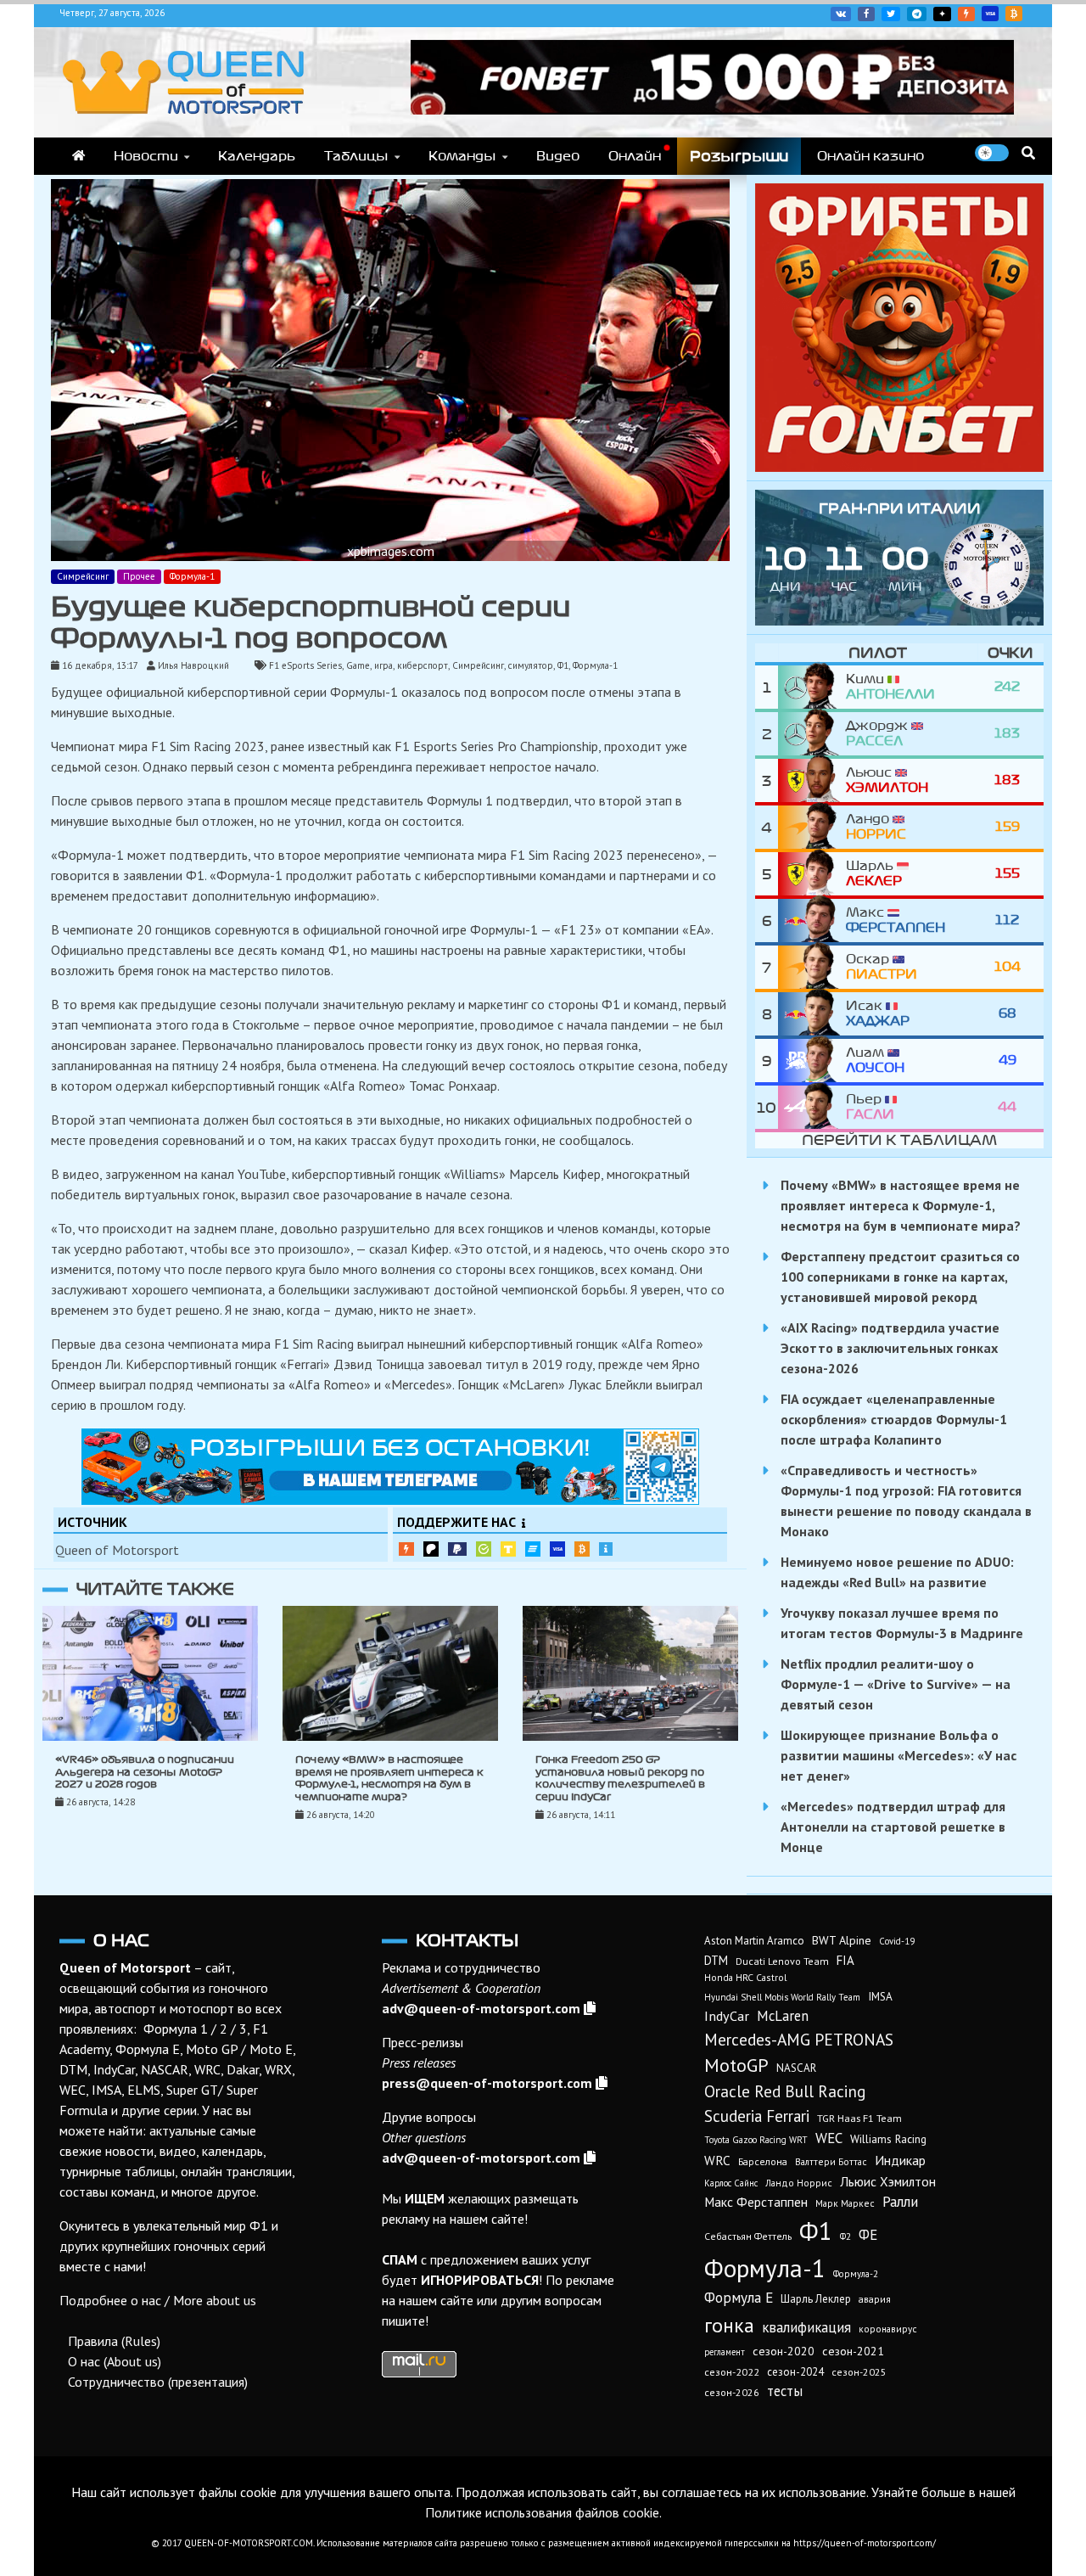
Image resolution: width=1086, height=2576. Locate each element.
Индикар (900, 2160)
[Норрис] (812, 827)
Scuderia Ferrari (757, 2116)
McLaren (783, 2016)
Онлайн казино (870, 156)
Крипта (582, 1549)
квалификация (806, 2327)
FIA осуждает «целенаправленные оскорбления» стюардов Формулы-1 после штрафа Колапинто (894, 1419)
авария (875, 2299)
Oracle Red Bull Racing (785, 2091)
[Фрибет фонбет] (899, 467)
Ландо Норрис (799, 2183)
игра (383, 665)
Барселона (763, 2161)
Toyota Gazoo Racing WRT (756, 2140)
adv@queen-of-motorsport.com (481, 2008)
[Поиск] (1028, 153)
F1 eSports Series (305, 665)
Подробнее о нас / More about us (158, 2300)
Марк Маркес (845, 2203)
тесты (785, 2391)
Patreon (431, 1549)
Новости (146, 156)
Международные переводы (557, 1549)
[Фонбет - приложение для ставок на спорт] (712, 109)
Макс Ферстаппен (756, 2202)
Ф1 (563, 665)
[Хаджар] (812, 1014)
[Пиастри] (812, 967)
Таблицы (356, 156)
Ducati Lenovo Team (782, 1961)
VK (841, 14)
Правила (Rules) (114, 2341)
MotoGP (736, 2065)
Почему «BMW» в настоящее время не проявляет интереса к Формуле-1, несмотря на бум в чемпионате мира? (901, 1205)
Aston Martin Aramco (754, 1941)
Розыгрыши (739, 156)
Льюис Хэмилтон (888, 2181)
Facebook (866, 14)
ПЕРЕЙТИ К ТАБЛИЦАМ (899, 1140)
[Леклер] (812, 874)
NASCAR (796, 2068)
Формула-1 (192, 576)
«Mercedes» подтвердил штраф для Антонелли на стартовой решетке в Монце (893, 1827)
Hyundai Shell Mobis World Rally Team (782, 1997)
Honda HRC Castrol (745, 1977)
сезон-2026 (732, 2392)
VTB (533, 1549)
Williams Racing (888, 2139)
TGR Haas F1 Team (859, 2118)
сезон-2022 (732, 2372)
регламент (725, 2352)
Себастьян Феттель (748, 2236)
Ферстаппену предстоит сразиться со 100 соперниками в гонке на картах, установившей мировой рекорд (900, 1277)
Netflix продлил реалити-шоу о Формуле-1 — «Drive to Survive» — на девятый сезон (896, 1684)
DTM (716, 1960)
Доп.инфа (606, 1549)
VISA (990, 14)
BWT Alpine (842, 1940)
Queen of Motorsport (117, 1550)
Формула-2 (856, 2274)
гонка (729, 2325)
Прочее (139, 576)
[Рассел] (812, 734)
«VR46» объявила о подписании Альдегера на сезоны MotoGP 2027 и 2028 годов (145, 1772)
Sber (484, 1549)
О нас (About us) (115, 2361)
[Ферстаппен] (812, 920)
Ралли (900, 2202)
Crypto (1014, 14)
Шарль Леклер (816, 2299)
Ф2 (845, 2236)
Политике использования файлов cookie (542, 2512)
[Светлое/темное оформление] (992, 153)
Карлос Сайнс (731, 2183)
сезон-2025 (859, 2372)
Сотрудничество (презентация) (158, 2382)
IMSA (880, 1996)
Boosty (966, 14)
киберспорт (423, 665)
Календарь (257, 156)
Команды (462, 156)
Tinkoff (508, 1549)
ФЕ (868, 2235)
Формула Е (739, 2298)
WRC (717, 2161)
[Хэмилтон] (812, 780)
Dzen (942, 14)
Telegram (917, 14)
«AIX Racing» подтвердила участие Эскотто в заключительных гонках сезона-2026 (890, 1348)
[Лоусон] (812, 1061)
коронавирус (888, 2329)
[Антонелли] (812, 687)
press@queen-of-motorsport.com (487, 2083)
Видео (558, 156)
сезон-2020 (784, 2351)
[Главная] (78, 156)
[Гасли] (812, 1107)
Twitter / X (891, 14)
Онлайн (635, 156)
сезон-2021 (853, 2351)
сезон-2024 (795, 2372)
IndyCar (727, 2016)
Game (358, 665)
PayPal (457, 1549)
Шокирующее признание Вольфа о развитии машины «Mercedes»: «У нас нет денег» (898, 1755)
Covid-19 (897, 1941)
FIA (845, 1960)
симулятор (531, 665)
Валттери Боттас (831, 2161)
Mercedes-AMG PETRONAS (799, 2039)
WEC (829, 2138)
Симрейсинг (83, 576)
